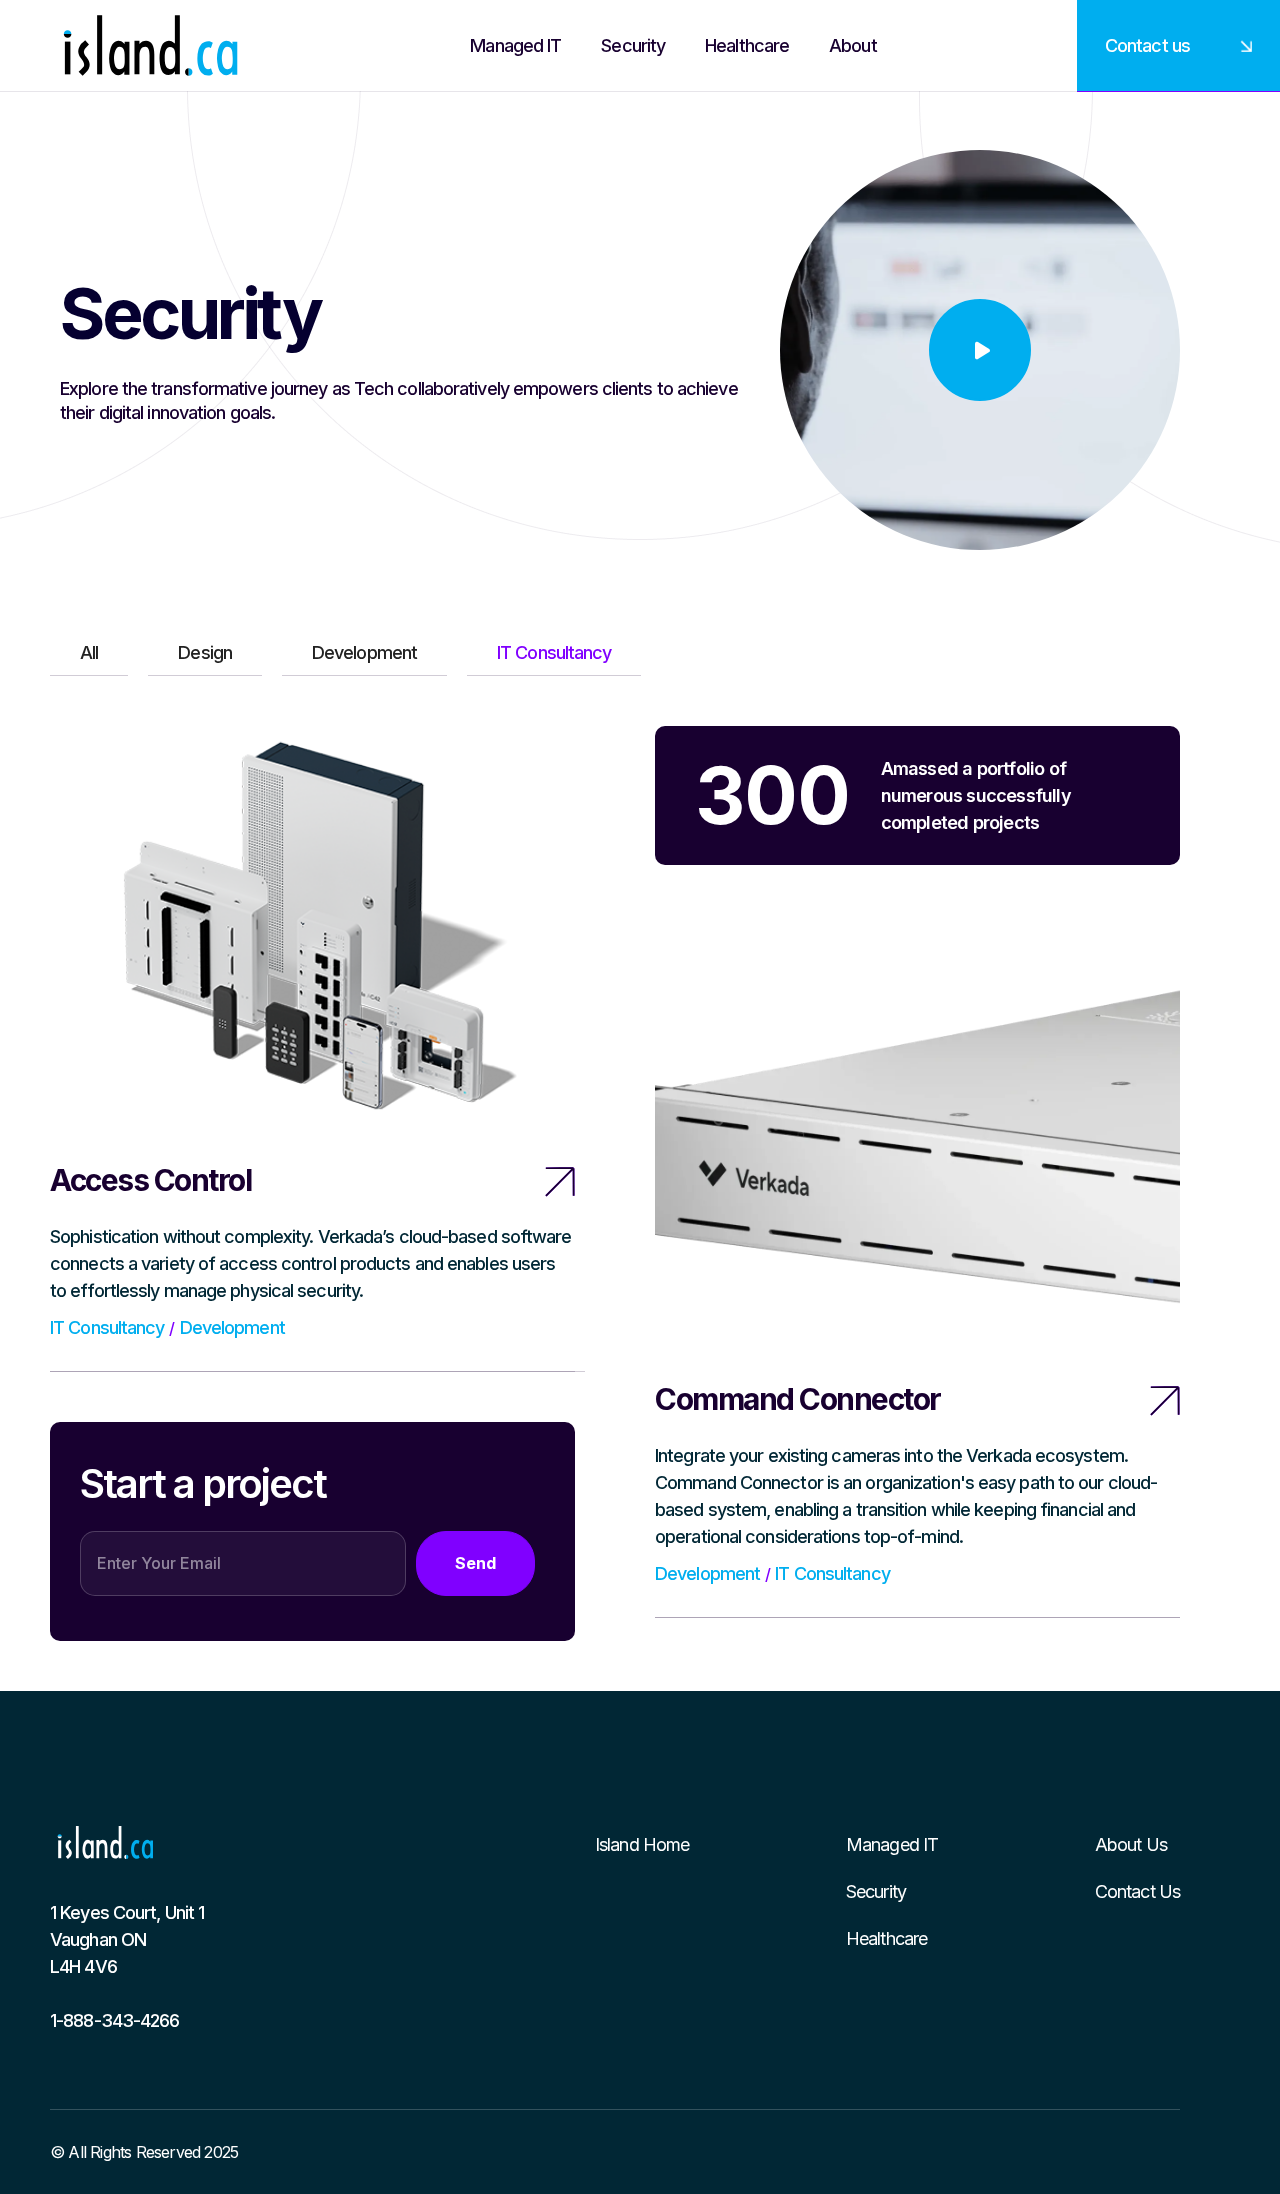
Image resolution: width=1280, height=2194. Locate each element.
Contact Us (1137, 1891)
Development (232, 1327)
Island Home (642, 1844)
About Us (1131, 1844)
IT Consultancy (107, 1327)
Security (876, 1891)
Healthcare (886, 1938)
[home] (150, 45)
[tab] (89, 653)
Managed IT (892, 1844)
